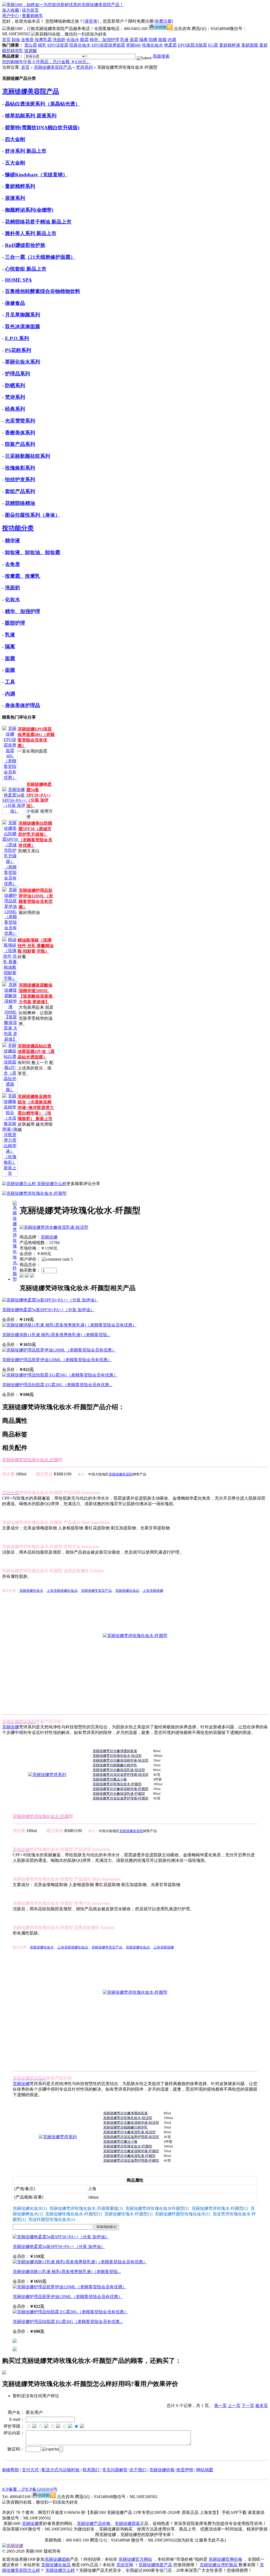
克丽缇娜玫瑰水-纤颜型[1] (128, 2214)
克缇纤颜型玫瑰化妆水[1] (52, 2219)
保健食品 (15, 303)
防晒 (153, 40)
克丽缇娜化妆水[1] (30, 2208)
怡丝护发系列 (20, 479)
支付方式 (30, 2470)
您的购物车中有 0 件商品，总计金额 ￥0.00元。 (46, 62)
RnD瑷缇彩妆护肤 (25, 245)
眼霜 (84, 40)
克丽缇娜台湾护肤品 (219, 2565)
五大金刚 (15, 163)
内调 (172, 40)
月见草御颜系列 (23, 315)
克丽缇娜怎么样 (51, 1184)
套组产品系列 (20, 491)
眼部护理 (15, 623)
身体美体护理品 (23, 705)
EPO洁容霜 (58, 45)
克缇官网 (125, 2565)
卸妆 (16, 40)
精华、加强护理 (104, 40)
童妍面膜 (250, 45)
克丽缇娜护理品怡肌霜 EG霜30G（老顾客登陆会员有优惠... (57, 1385)
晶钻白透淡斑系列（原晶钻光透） (43, 104)
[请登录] (91, 21)
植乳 (42, 45)
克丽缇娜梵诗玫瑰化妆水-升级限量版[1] (86, 2208)
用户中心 (11, 16)
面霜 (134, 40)
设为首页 (30, 10)
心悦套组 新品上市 (26, 269)
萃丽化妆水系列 (23, 362)
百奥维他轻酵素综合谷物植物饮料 (43, 291)
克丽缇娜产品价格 (94, 2523)
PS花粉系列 (18, 350)
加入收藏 (11, 10)
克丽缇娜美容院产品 (53, 67)
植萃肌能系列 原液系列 (31, 116)
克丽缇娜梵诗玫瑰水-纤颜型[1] (220, 2208)
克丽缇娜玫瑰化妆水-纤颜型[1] (73, 2214)
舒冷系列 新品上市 (26, 151)
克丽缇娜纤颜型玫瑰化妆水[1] (182, 2214)
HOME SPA (18, 280)
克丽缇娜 (49, 1237)
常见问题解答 (115, 2470)
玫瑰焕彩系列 (20, 468)
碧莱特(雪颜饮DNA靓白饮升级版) (42, 128)
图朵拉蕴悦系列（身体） (33, 515)
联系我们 (91, 2470)
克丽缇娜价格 (162, 2470)
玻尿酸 (31, 51)
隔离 (143, 40)
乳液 (124, 40)
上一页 (234, 2406)
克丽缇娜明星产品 (155, 2565)
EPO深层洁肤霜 (192, 45)
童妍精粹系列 (20, 186)
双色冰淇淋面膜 (23, 327)
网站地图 (205, 2470)
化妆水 (73, 40)
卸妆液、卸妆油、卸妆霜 (33, 552)
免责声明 (185, 2470)
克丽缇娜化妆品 (56, 2565)
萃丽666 (133, 45)
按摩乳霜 (43, 40)
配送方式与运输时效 (61, 2470)
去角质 (27, 40)
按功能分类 (18, 528)
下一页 (248, 2406)
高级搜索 (161, 56)
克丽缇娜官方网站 (135, 2559)
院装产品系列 (20, 444)
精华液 (13, 541)
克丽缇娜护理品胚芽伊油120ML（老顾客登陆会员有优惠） (57, 1360)
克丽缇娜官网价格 (225, 2559)
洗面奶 (59, 40)
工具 (10, 682)
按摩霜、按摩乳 (23, 576)
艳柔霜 (170, 45)
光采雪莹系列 (20, 421)
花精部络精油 (20, 503)
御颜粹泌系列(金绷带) (29, 210)
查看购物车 (32, 16)
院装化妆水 (80, 45)
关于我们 (138, 2470)
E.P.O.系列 (17, 338)
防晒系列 (15, 386)
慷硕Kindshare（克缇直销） (36, 175)
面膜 (162, 40)
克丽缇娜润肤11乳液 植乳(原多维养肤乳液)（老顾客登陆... (56, 1335)
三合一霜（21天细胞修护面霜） (40, 257)
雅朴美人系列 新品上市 (31, 233)
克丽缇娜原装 (127, 2523)
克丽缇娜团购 (57, 2559)
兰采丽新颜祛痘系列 (28, 456)
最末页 (262, 2406)
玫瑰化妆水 (152, 45)
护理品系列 (18, 374)
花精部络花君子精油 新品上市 (38, 222)
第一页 (220, 2406)
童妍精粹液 (230, 45)
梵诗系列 (84, 67)
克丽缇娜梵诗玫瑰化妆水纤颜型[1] (157, 2208)
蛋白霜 (31, 45)
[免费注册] (163, 21)
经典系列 (15, 409)
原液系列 (15, 198)
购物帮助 (11, 2470)
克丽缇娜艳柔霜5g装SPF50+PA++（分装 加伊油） (48, 1310)
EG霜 (213, 45)
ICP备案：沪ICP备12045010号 (30, 2489)
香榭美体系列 (20, 433)
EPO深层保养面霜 (108, 45)
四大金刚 (15, 139)
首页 (6, 40)
